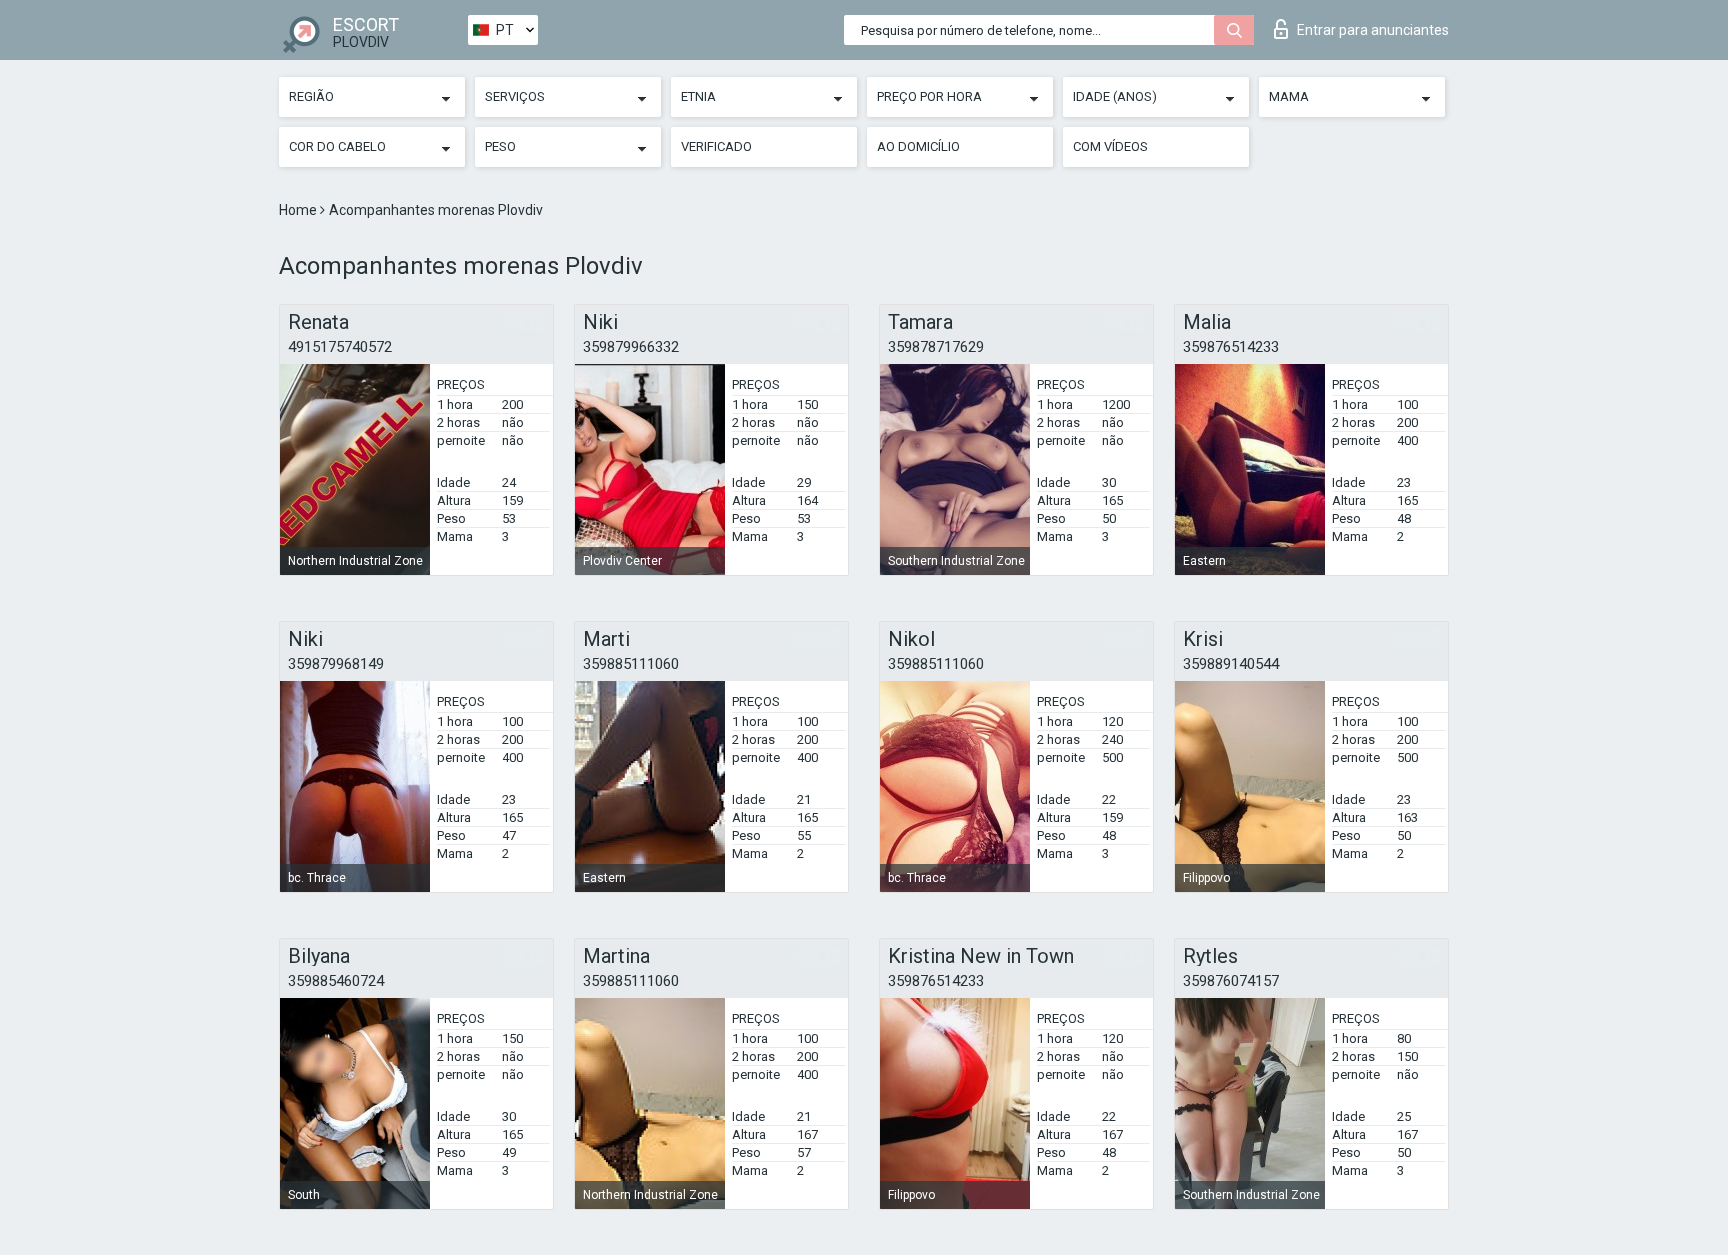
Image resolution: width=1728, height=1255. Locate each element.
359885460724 (336, 981)
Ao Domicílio (918, 146)
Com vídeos (1110, 146)
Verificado (716, 146)
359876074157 (1231, 981)
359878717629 (936, 347)
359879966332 (631, 347)
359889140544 (1231, 664)
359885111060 (631, 664)
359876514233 (1231, 347)
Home (299, 210)
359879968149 (336, 664)
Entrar (1373, 30)
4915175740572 (340, 347)
